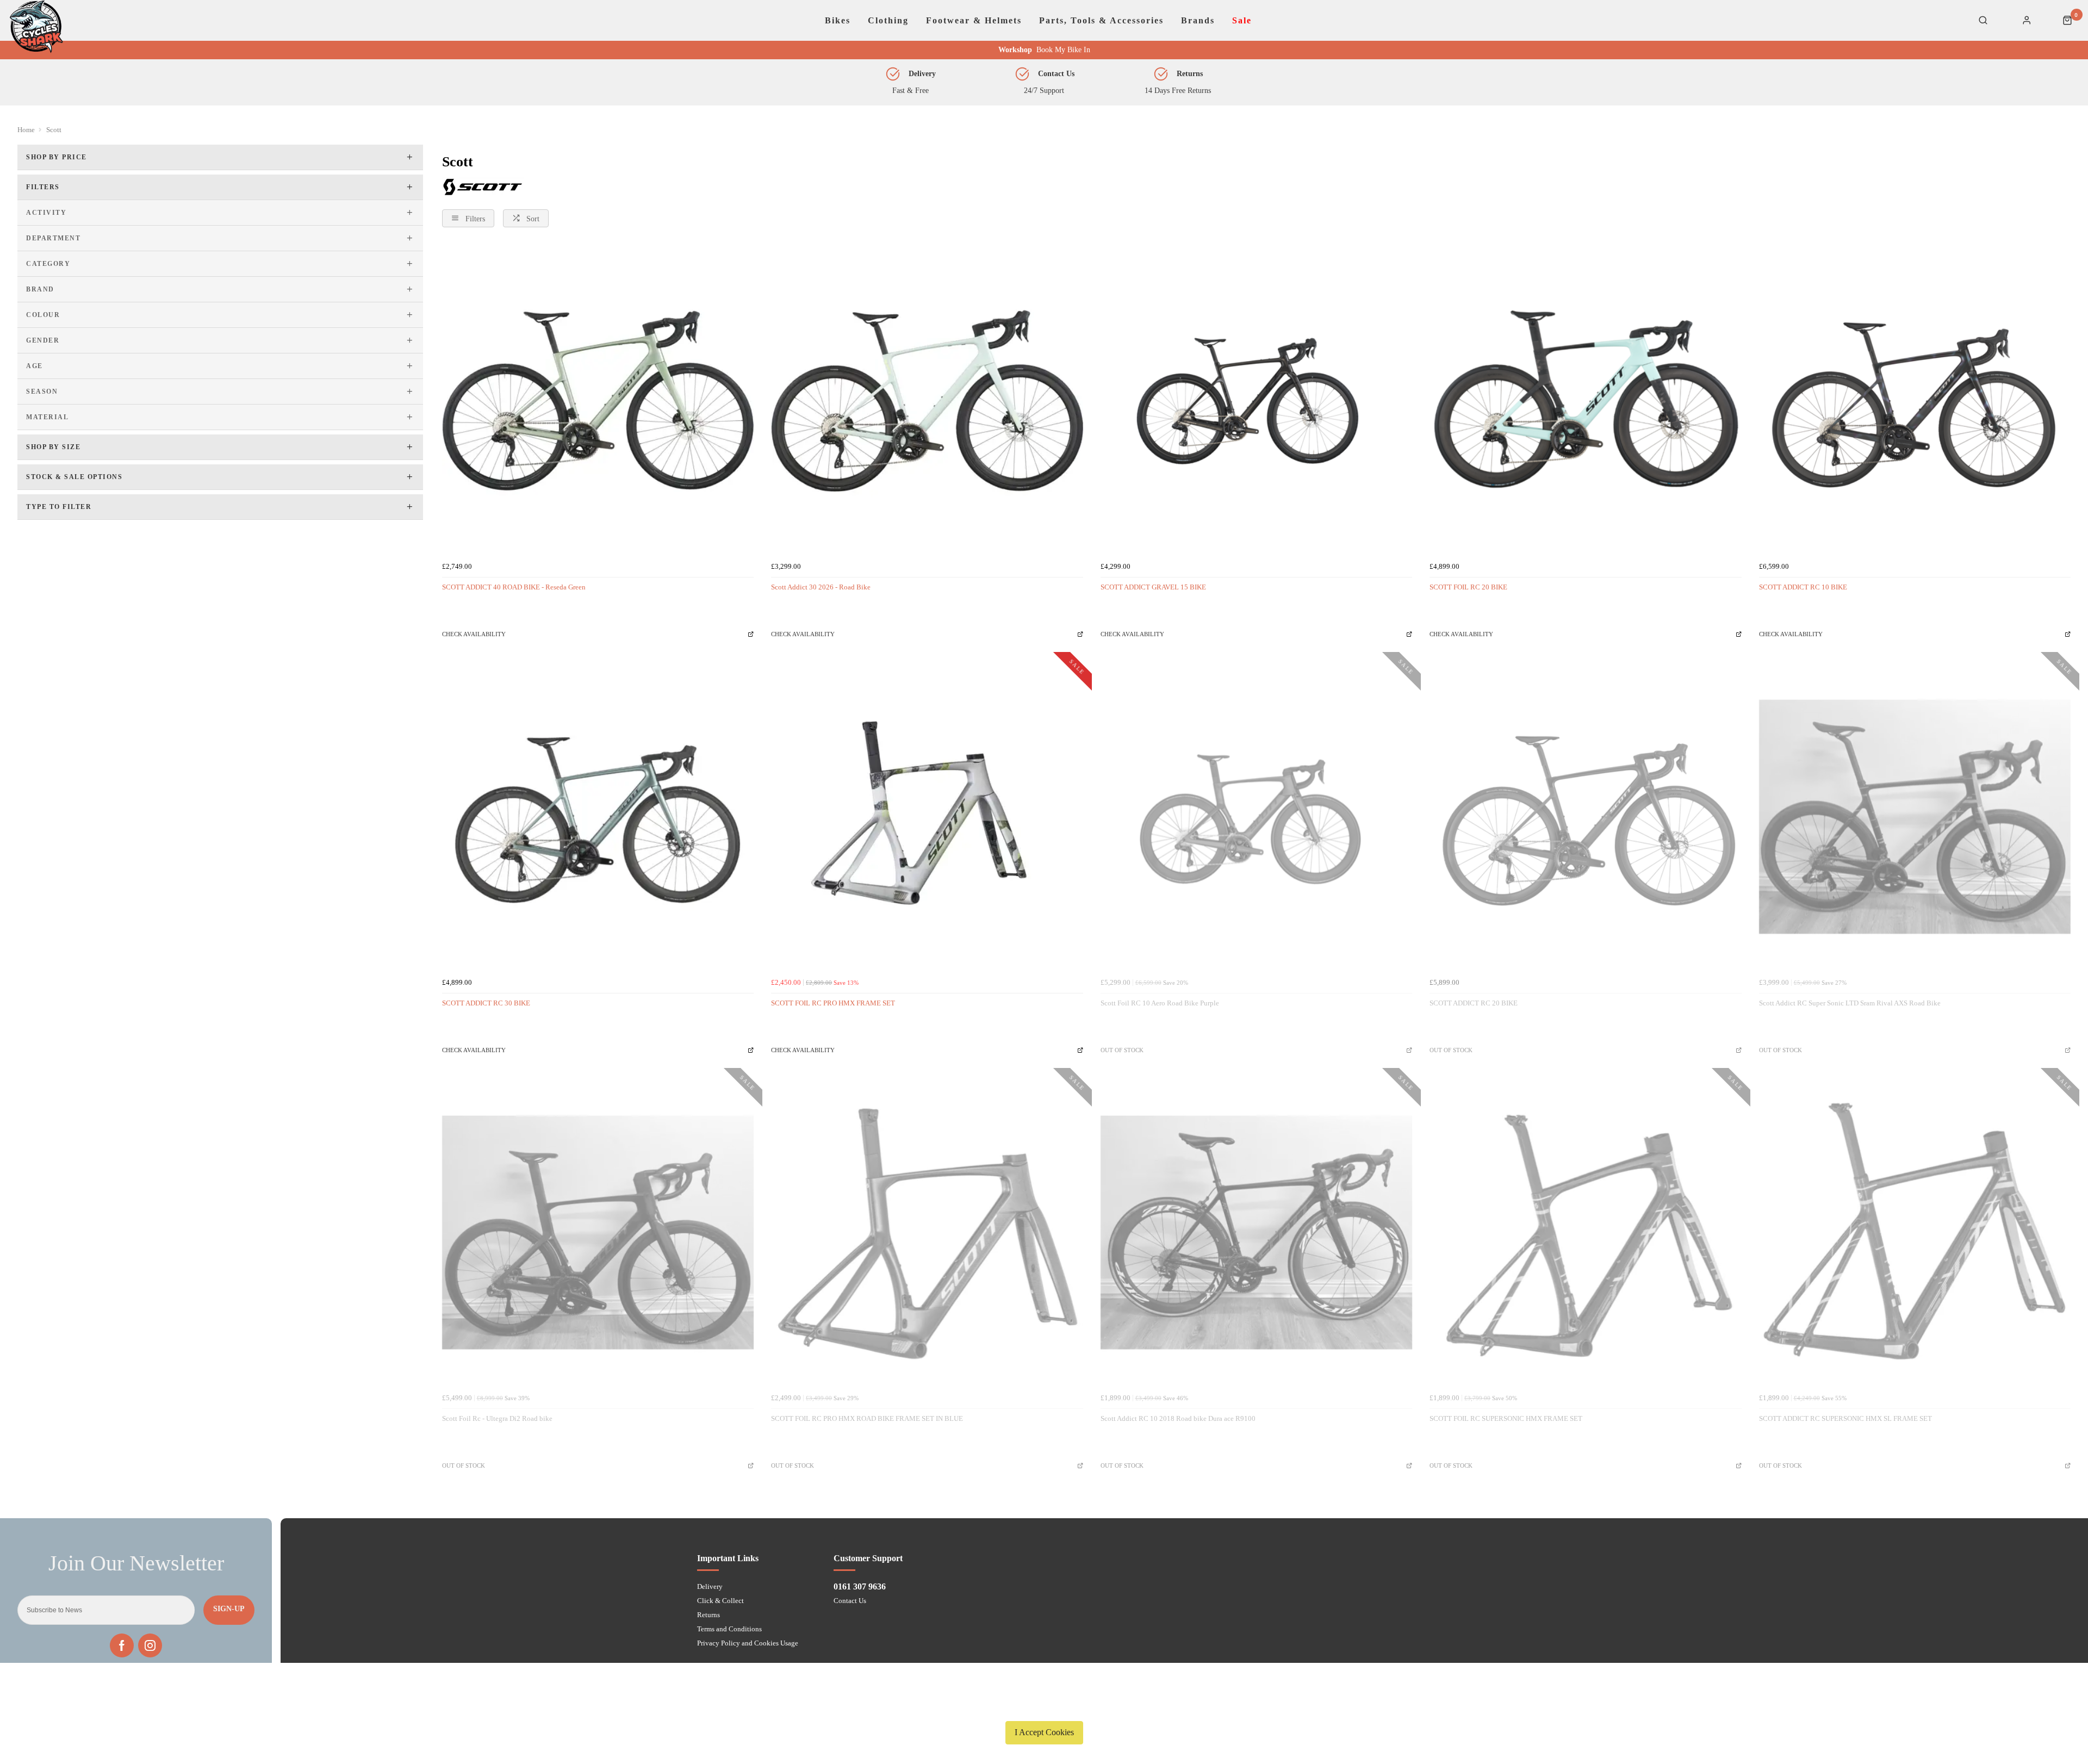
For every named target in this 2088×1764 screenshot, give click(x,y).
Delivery (710, 1586)
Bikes (838, 21)
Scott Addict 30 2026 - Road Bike (821, 587)
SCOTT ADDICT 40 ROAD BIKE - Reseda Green (514, 587)
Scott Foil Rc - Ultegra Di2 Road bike (497, 1418)
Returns (709, 1615)
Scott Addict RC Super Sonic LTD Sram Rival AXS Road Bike (1850, 1003)
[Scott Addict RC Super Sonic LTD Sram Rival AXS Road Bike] (1915, 816)
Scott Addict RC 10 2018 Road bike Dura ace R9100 (1178, 1418)
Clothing (888, 21)
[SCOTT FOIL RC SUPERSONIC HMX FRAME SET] (1585, 1232)
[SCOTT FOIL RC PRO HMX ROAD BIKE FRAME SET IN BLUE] (927, 1232)
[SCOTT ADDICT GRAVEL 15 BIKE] (1256, 400)
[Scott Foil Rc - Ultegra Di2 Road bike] (598, 1232)
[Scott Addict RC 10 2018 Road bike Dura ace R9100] (1256, 1232)
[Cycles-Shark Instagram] (150, 1645)
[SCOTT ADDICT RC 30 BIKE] (598, 816)
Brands (1198, 21)
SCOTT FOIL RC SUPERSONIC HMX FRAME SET (1506, 1418)
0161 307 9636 (860, 1586)
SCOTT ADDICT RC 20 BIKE (1474, 1003)
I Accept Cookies (1044, 1732)
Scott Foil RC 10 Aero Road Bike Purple (1160, 1003)
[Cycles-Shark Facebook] (122, 1645)
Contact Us (850, 1601)
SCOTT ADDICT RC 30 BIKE (486, 1003)
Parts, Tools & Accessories (1101, 21)
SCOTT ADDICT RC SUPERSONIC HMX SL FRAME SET (1845, 1418)
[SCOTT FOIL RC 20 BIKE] (1585, 400)
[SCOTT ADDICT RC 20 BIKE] (1585, 816)
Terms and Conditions (729, 1629)
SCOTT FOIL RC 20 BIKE (1468, 587)
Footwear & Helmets (974, 21)
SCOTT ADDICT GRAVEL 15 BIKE (1153, 587)
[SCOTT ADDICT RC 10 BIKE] (1915, 400)
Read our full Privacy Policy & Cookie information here (1044, 1707)
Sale (1242, 21)
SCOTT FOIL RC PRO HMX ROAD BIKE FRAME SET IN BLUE (867, 1418)
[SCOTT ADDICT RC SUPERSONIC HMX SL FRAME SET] (1915, 1232)
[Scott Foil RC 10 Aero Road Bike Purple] (1256, 816)
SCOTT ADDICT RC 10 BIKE (1803, 587)
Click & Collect (720, 1601)
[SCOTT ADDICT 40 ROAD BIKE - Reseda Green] (598, 400)
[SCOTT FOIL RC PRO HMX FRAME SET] (927, 816)
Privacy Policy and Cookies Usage (748, 1643)
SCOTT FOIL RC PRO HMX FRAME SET (833, 1003)
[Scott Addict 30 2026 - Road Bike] (927, 400)
